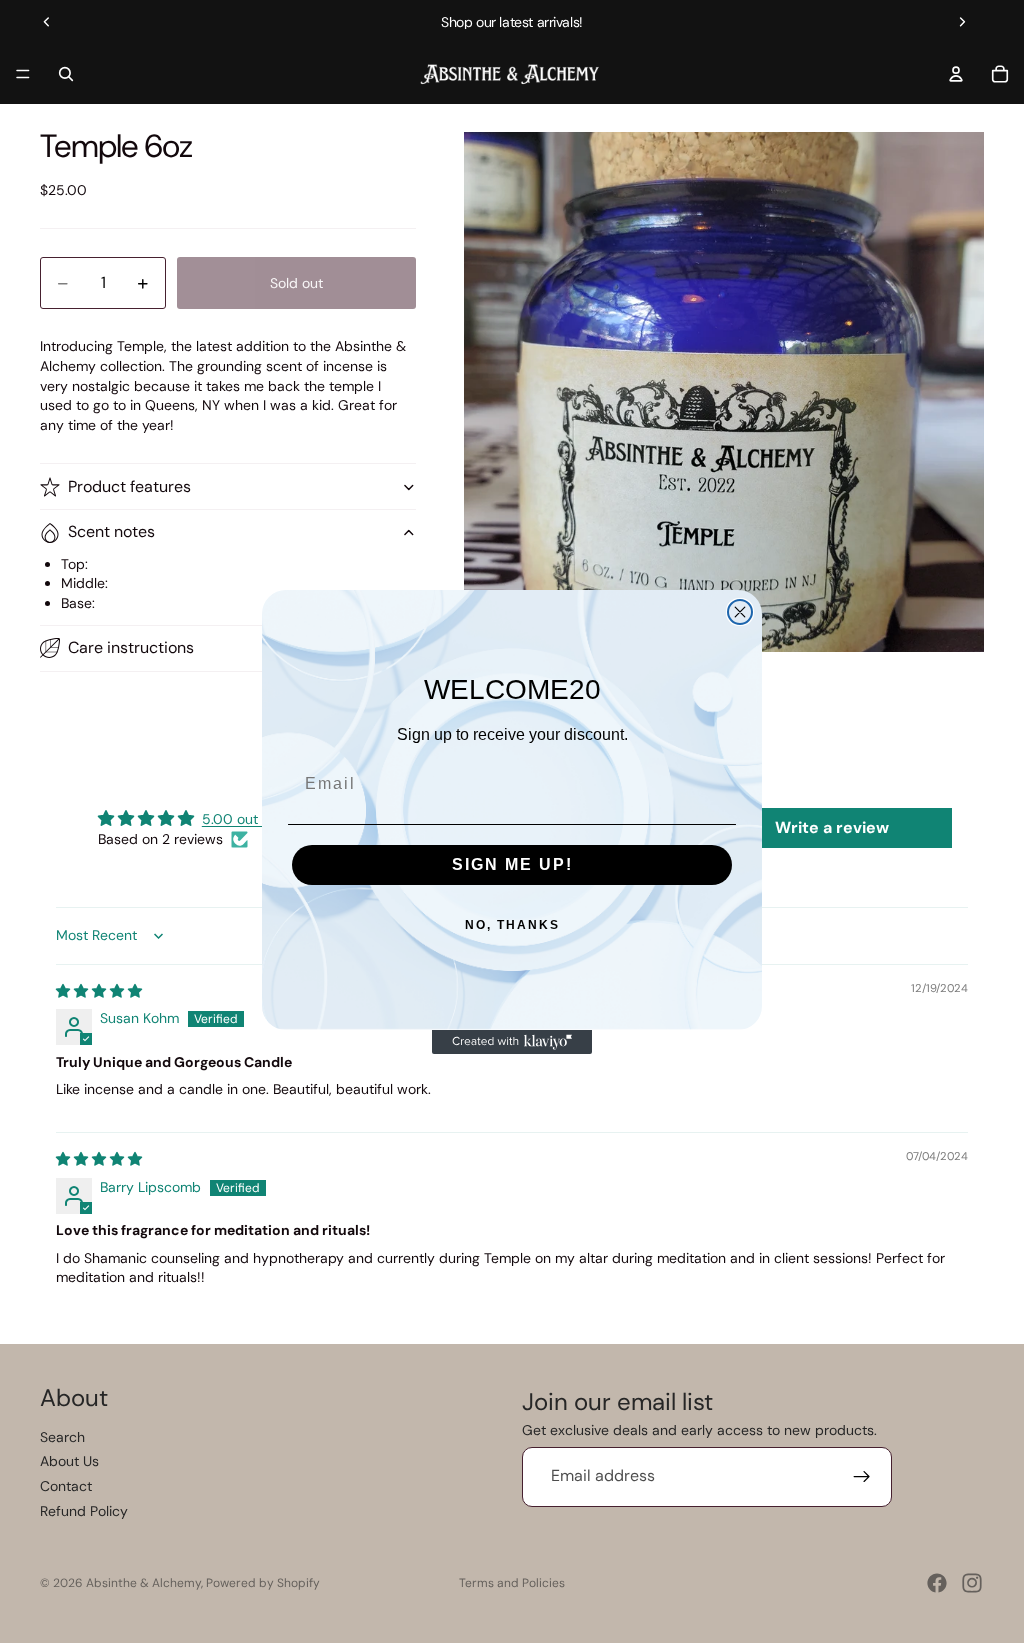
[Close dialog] (740, 612)
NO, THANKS (512, 925)
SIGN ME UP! (512, 864)
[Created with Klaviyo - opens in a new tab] (512, 1042)
